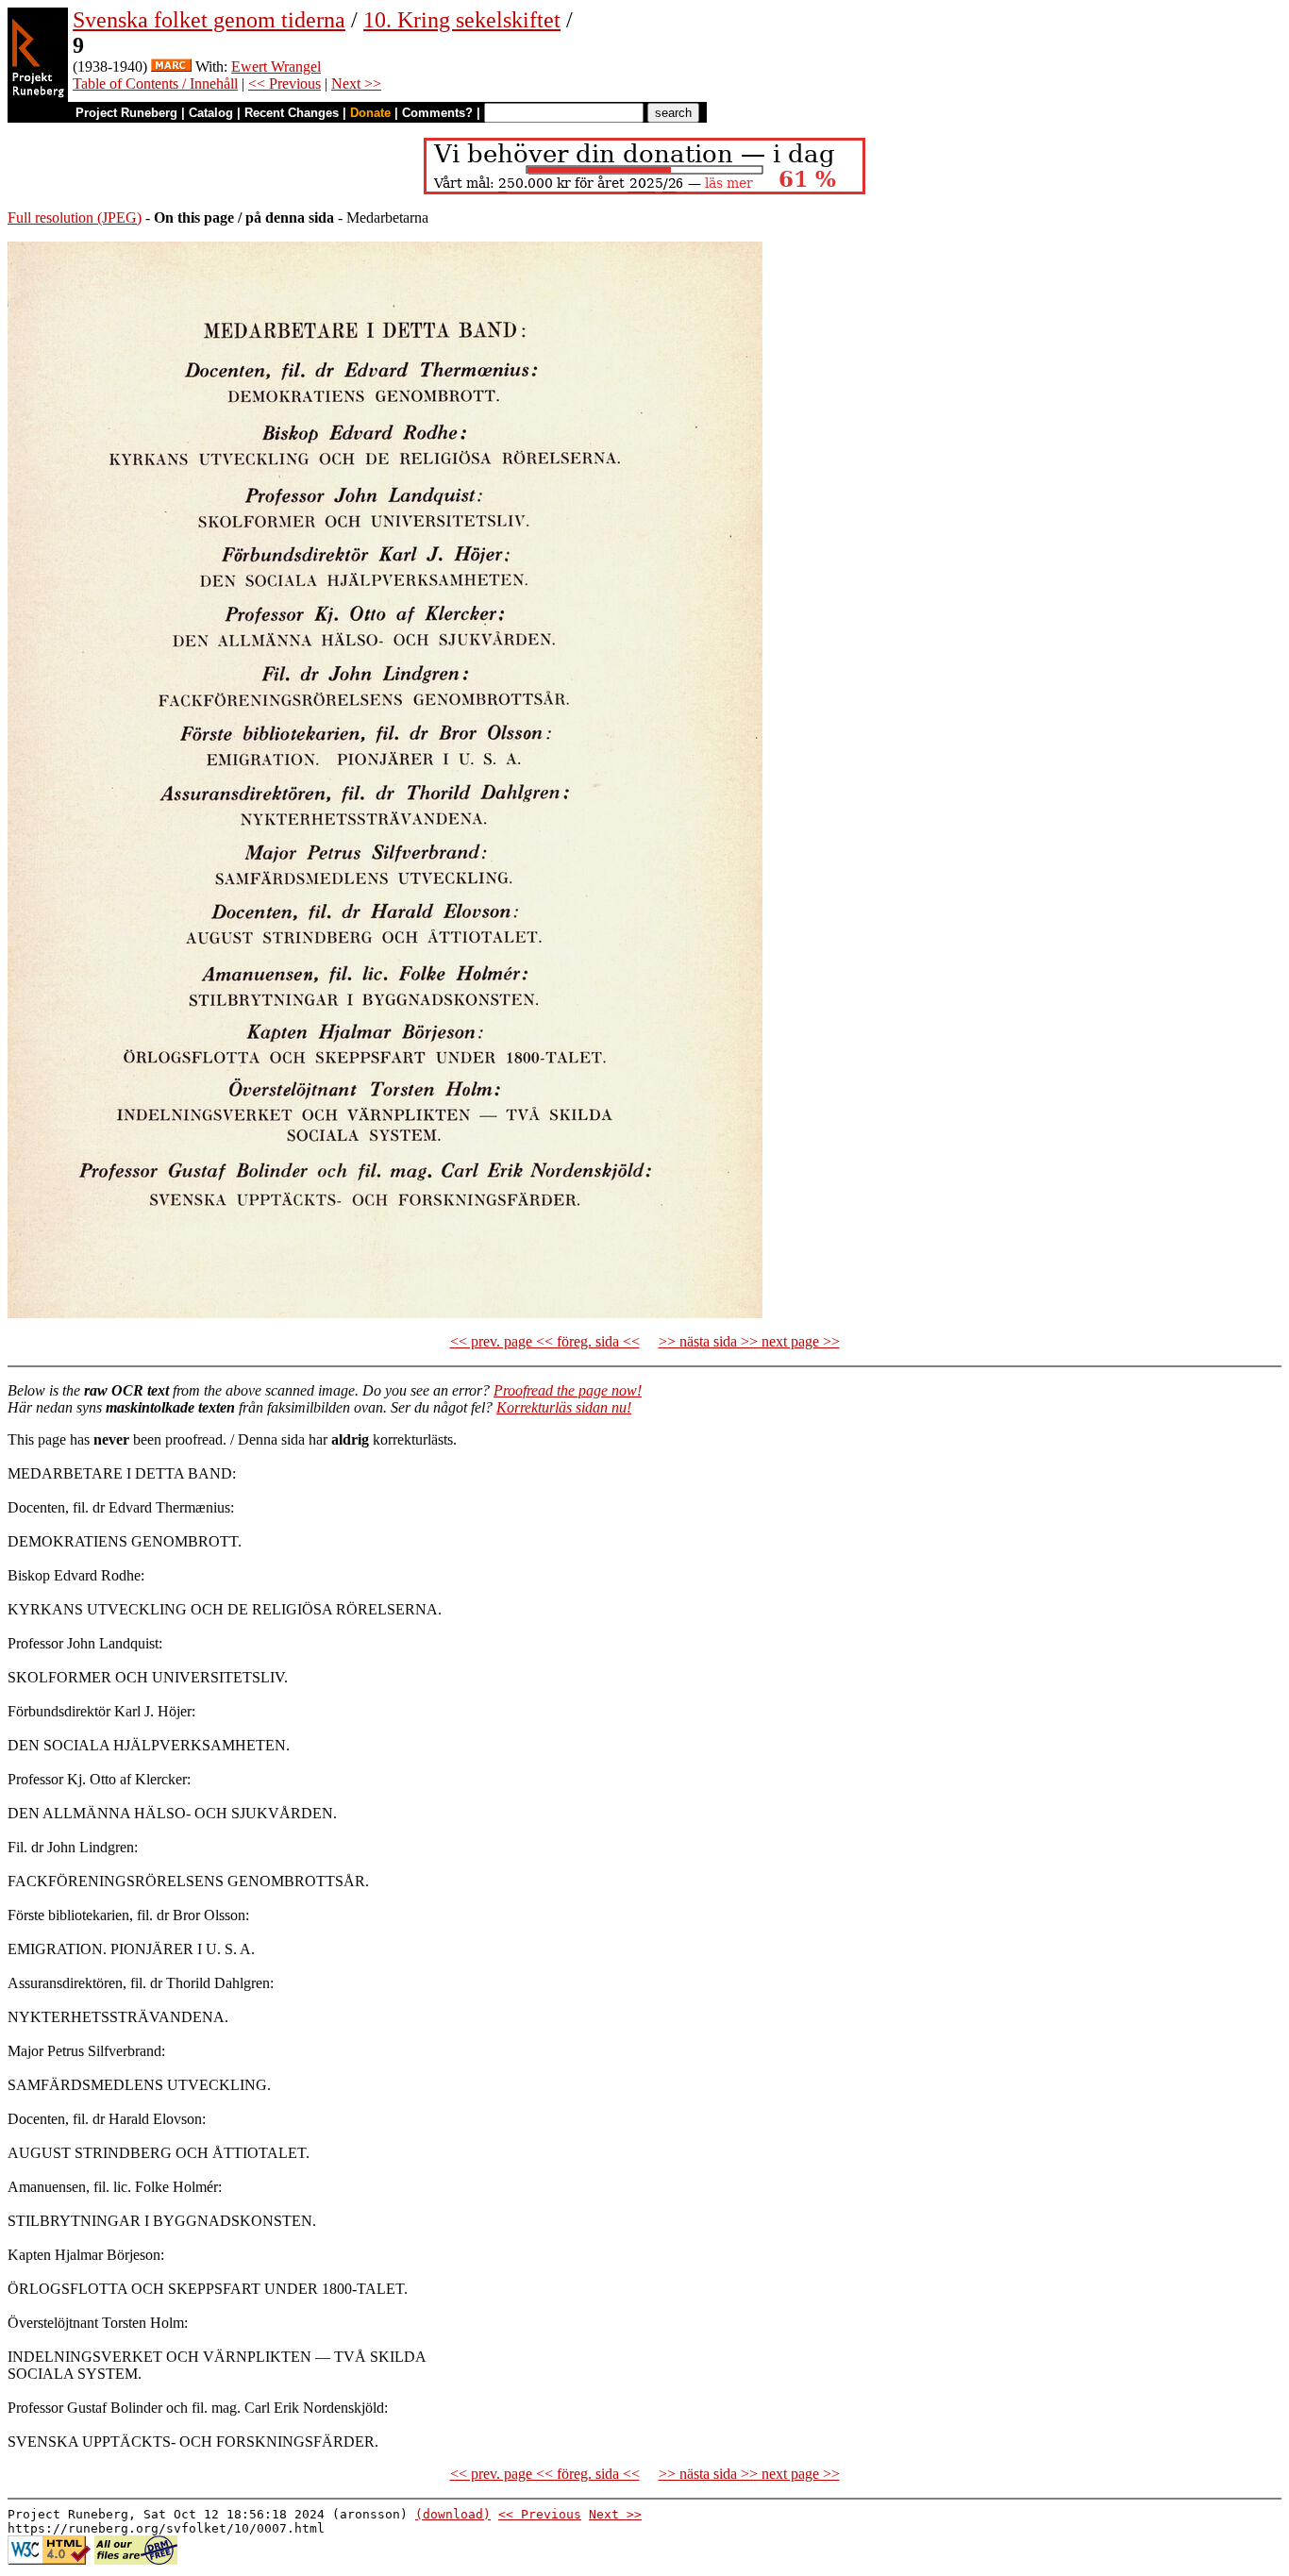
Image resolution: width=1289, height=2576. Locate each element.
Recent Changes (292, 113)
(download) (453, 2514)
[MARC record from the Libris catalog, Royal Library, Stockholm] (171, 67)
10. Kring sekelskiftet (462, 20)
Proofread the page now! (568, 1390)
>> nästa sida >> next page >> (749, 1341)
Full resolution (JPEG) (75, 217)
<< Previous (285, 84)
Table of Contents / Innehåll (155, 84)
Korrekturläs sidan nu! (564, 1407)
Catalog (211, 113)
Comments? (437, 113)
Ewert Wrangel (276, 67)
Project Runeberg (126, 113)
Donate (370, 113)
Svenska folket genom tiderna (209, 20)
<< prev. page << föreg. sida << (545, 1341)
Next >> (356, 84)
